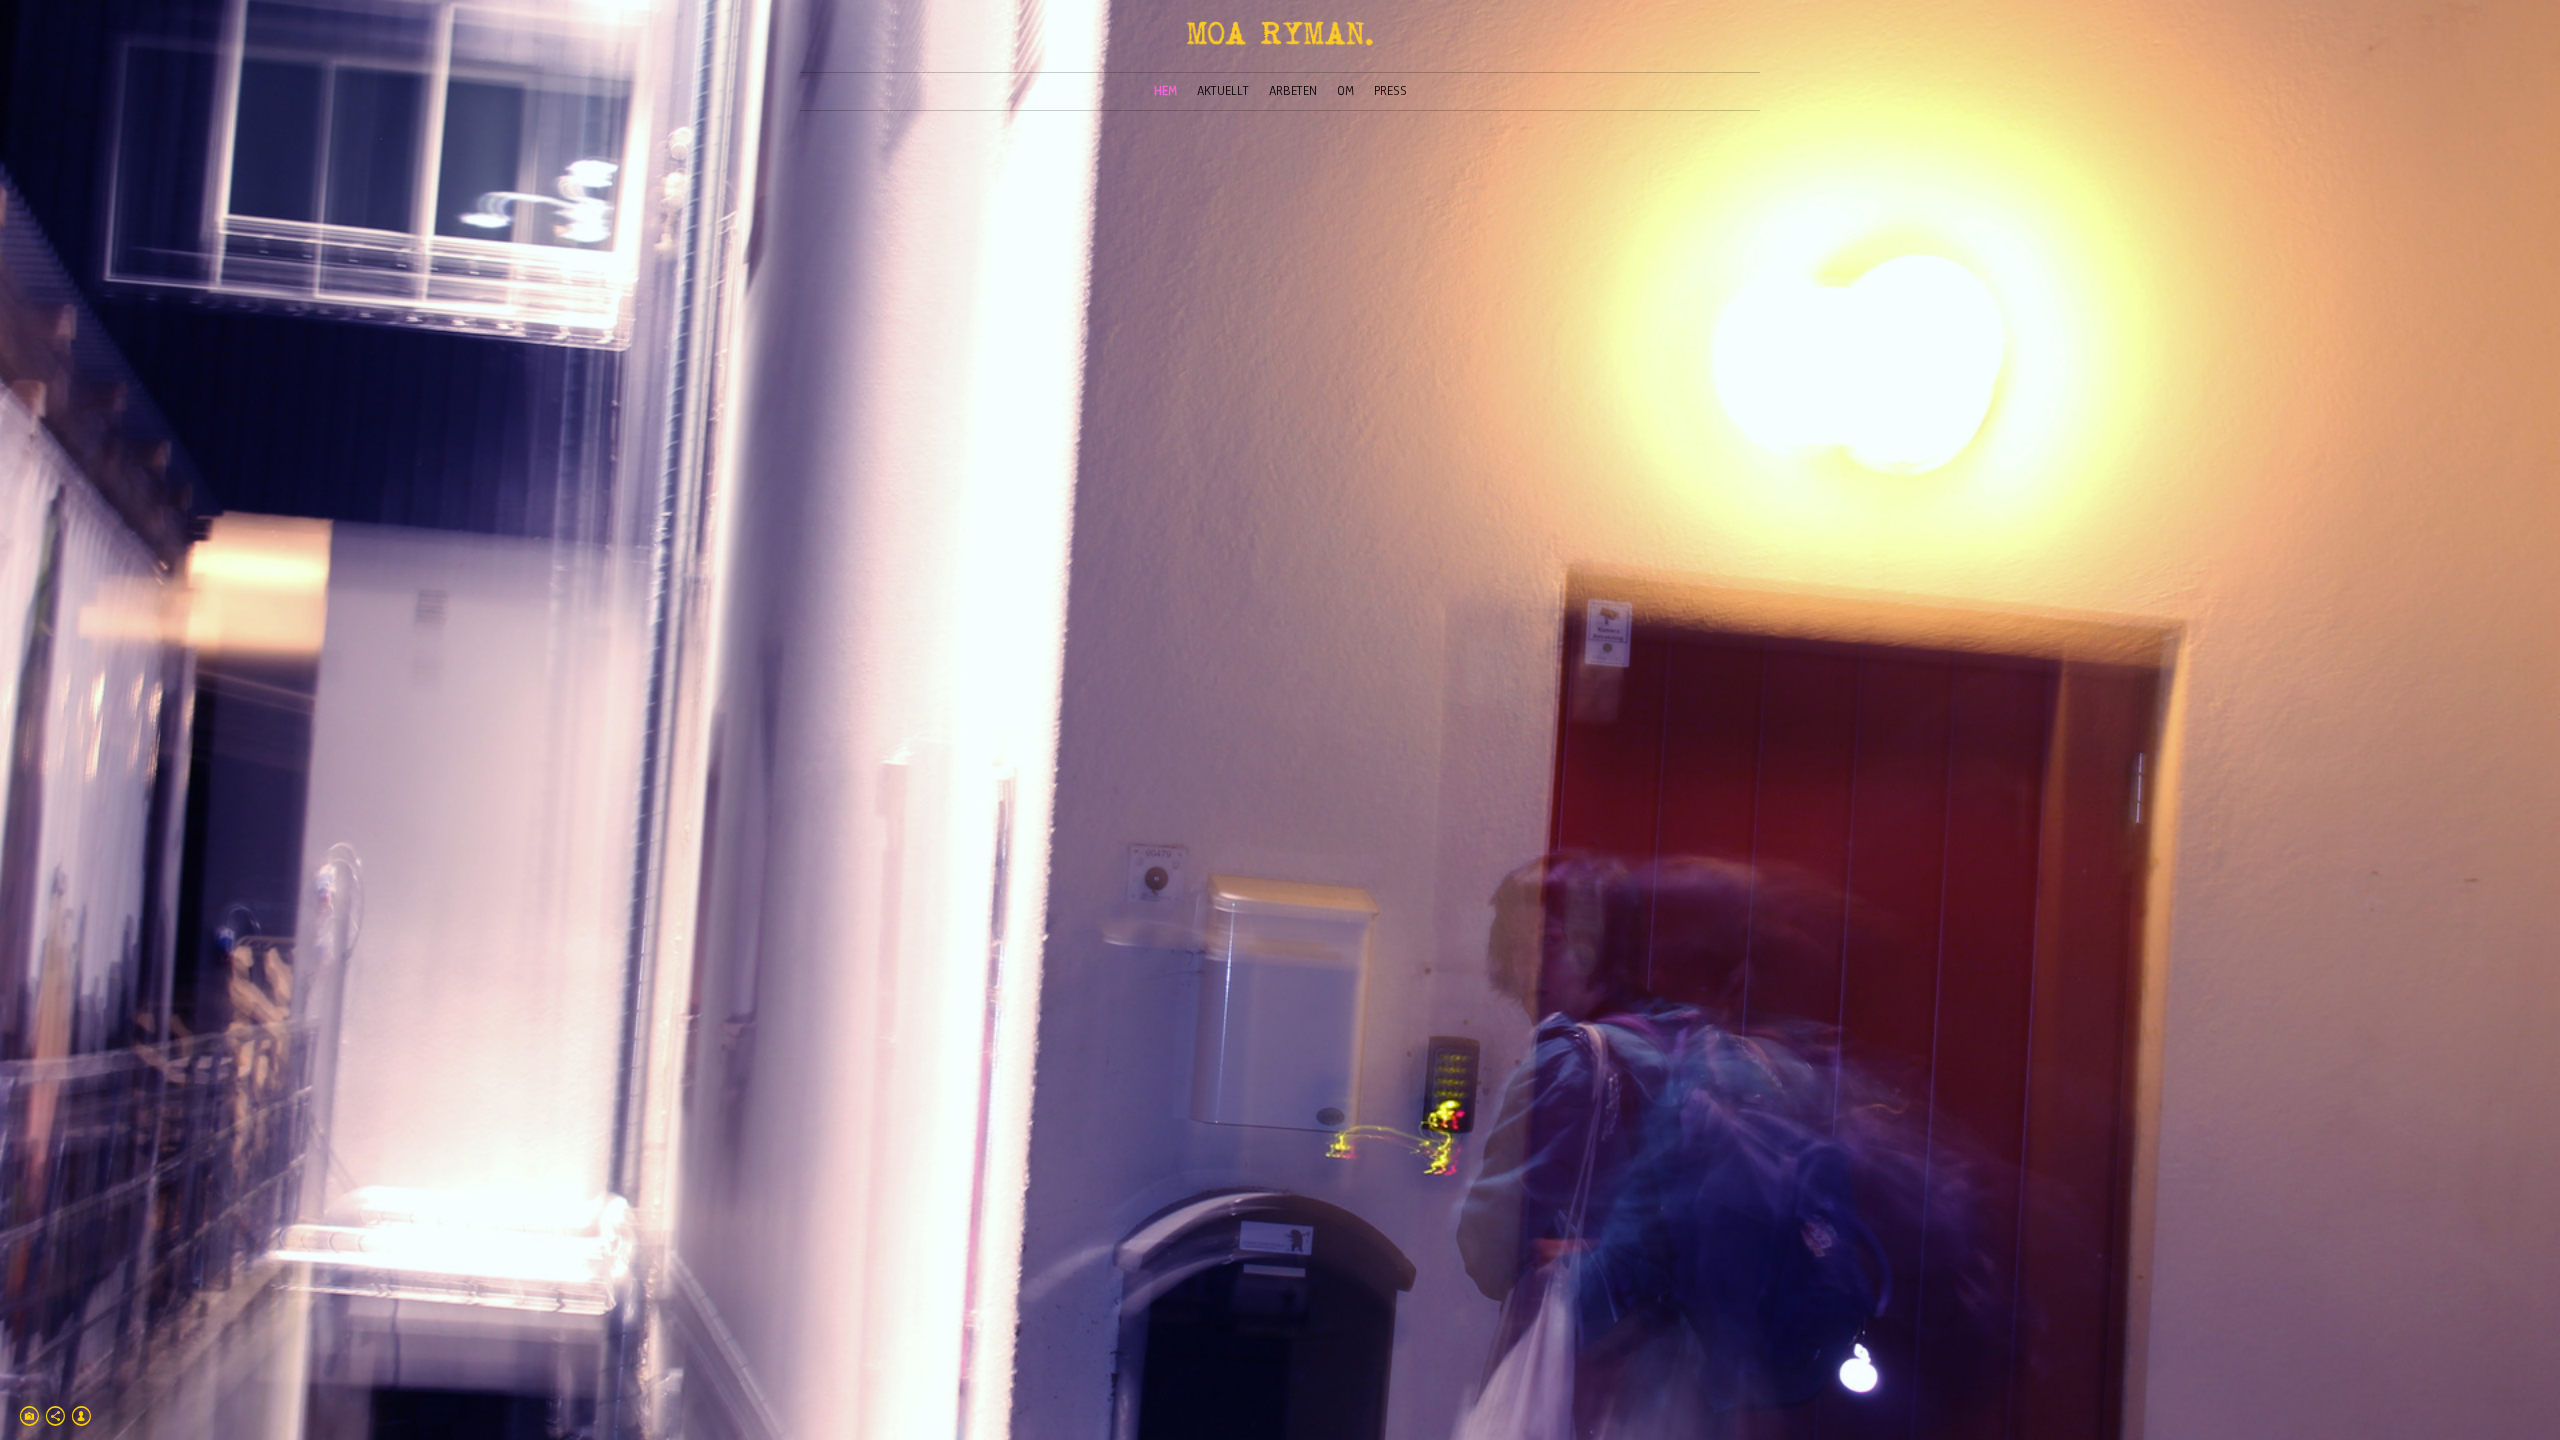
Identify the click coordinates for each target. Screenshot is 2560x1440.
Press (1390, 91)
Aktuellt (1223, 91)
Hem (1165, 91)
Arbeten (1293, 91)
